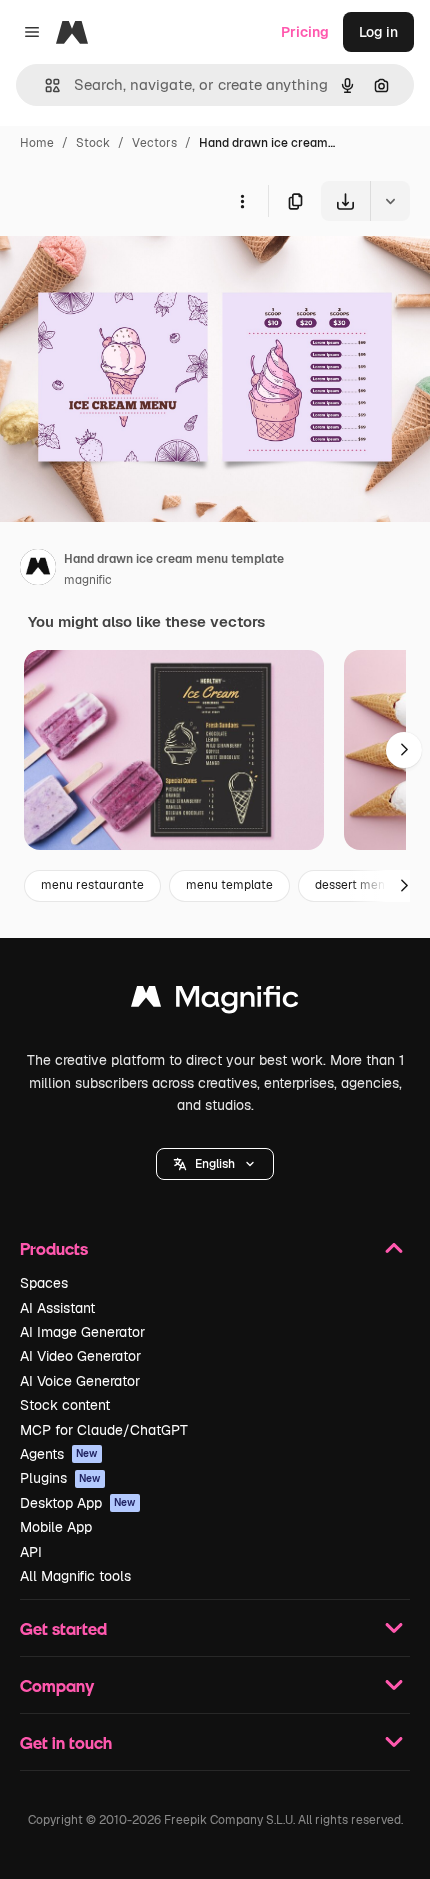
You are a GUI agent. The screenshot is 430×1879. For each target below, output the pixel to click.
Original (128, 267)
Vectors (154, 143)
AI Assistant (57, 1308)
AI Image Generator (82, 1332)
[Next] (404, 750)
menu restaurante (92, 885)
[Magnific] (215, 1001)
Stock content (65, 1405)
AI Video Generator (80, 1356)
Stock (93, 143)
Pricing (305, 32)
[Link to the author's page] (38, 570)
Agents (59, 1454)
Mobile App (56, 1527)
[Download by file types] (390, 201)
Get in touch (66, 1742)
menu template (229, 885)
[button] (215, 1164)
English (215, 1164)
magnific (88, 580)
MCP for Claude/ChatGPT (104, 1430)
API (31, 1552)
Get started (63, 1628)
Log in (378, 32)
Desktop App (78, 1503)
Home (37, 143)
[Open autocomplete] (44, 85)
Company (57, 1685)
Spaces (44, 1283)
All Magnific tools (75, 1576)
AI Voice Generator (80, 1381)
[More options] (242, 201)
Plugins (60, 1478)
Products (54, 1248)
